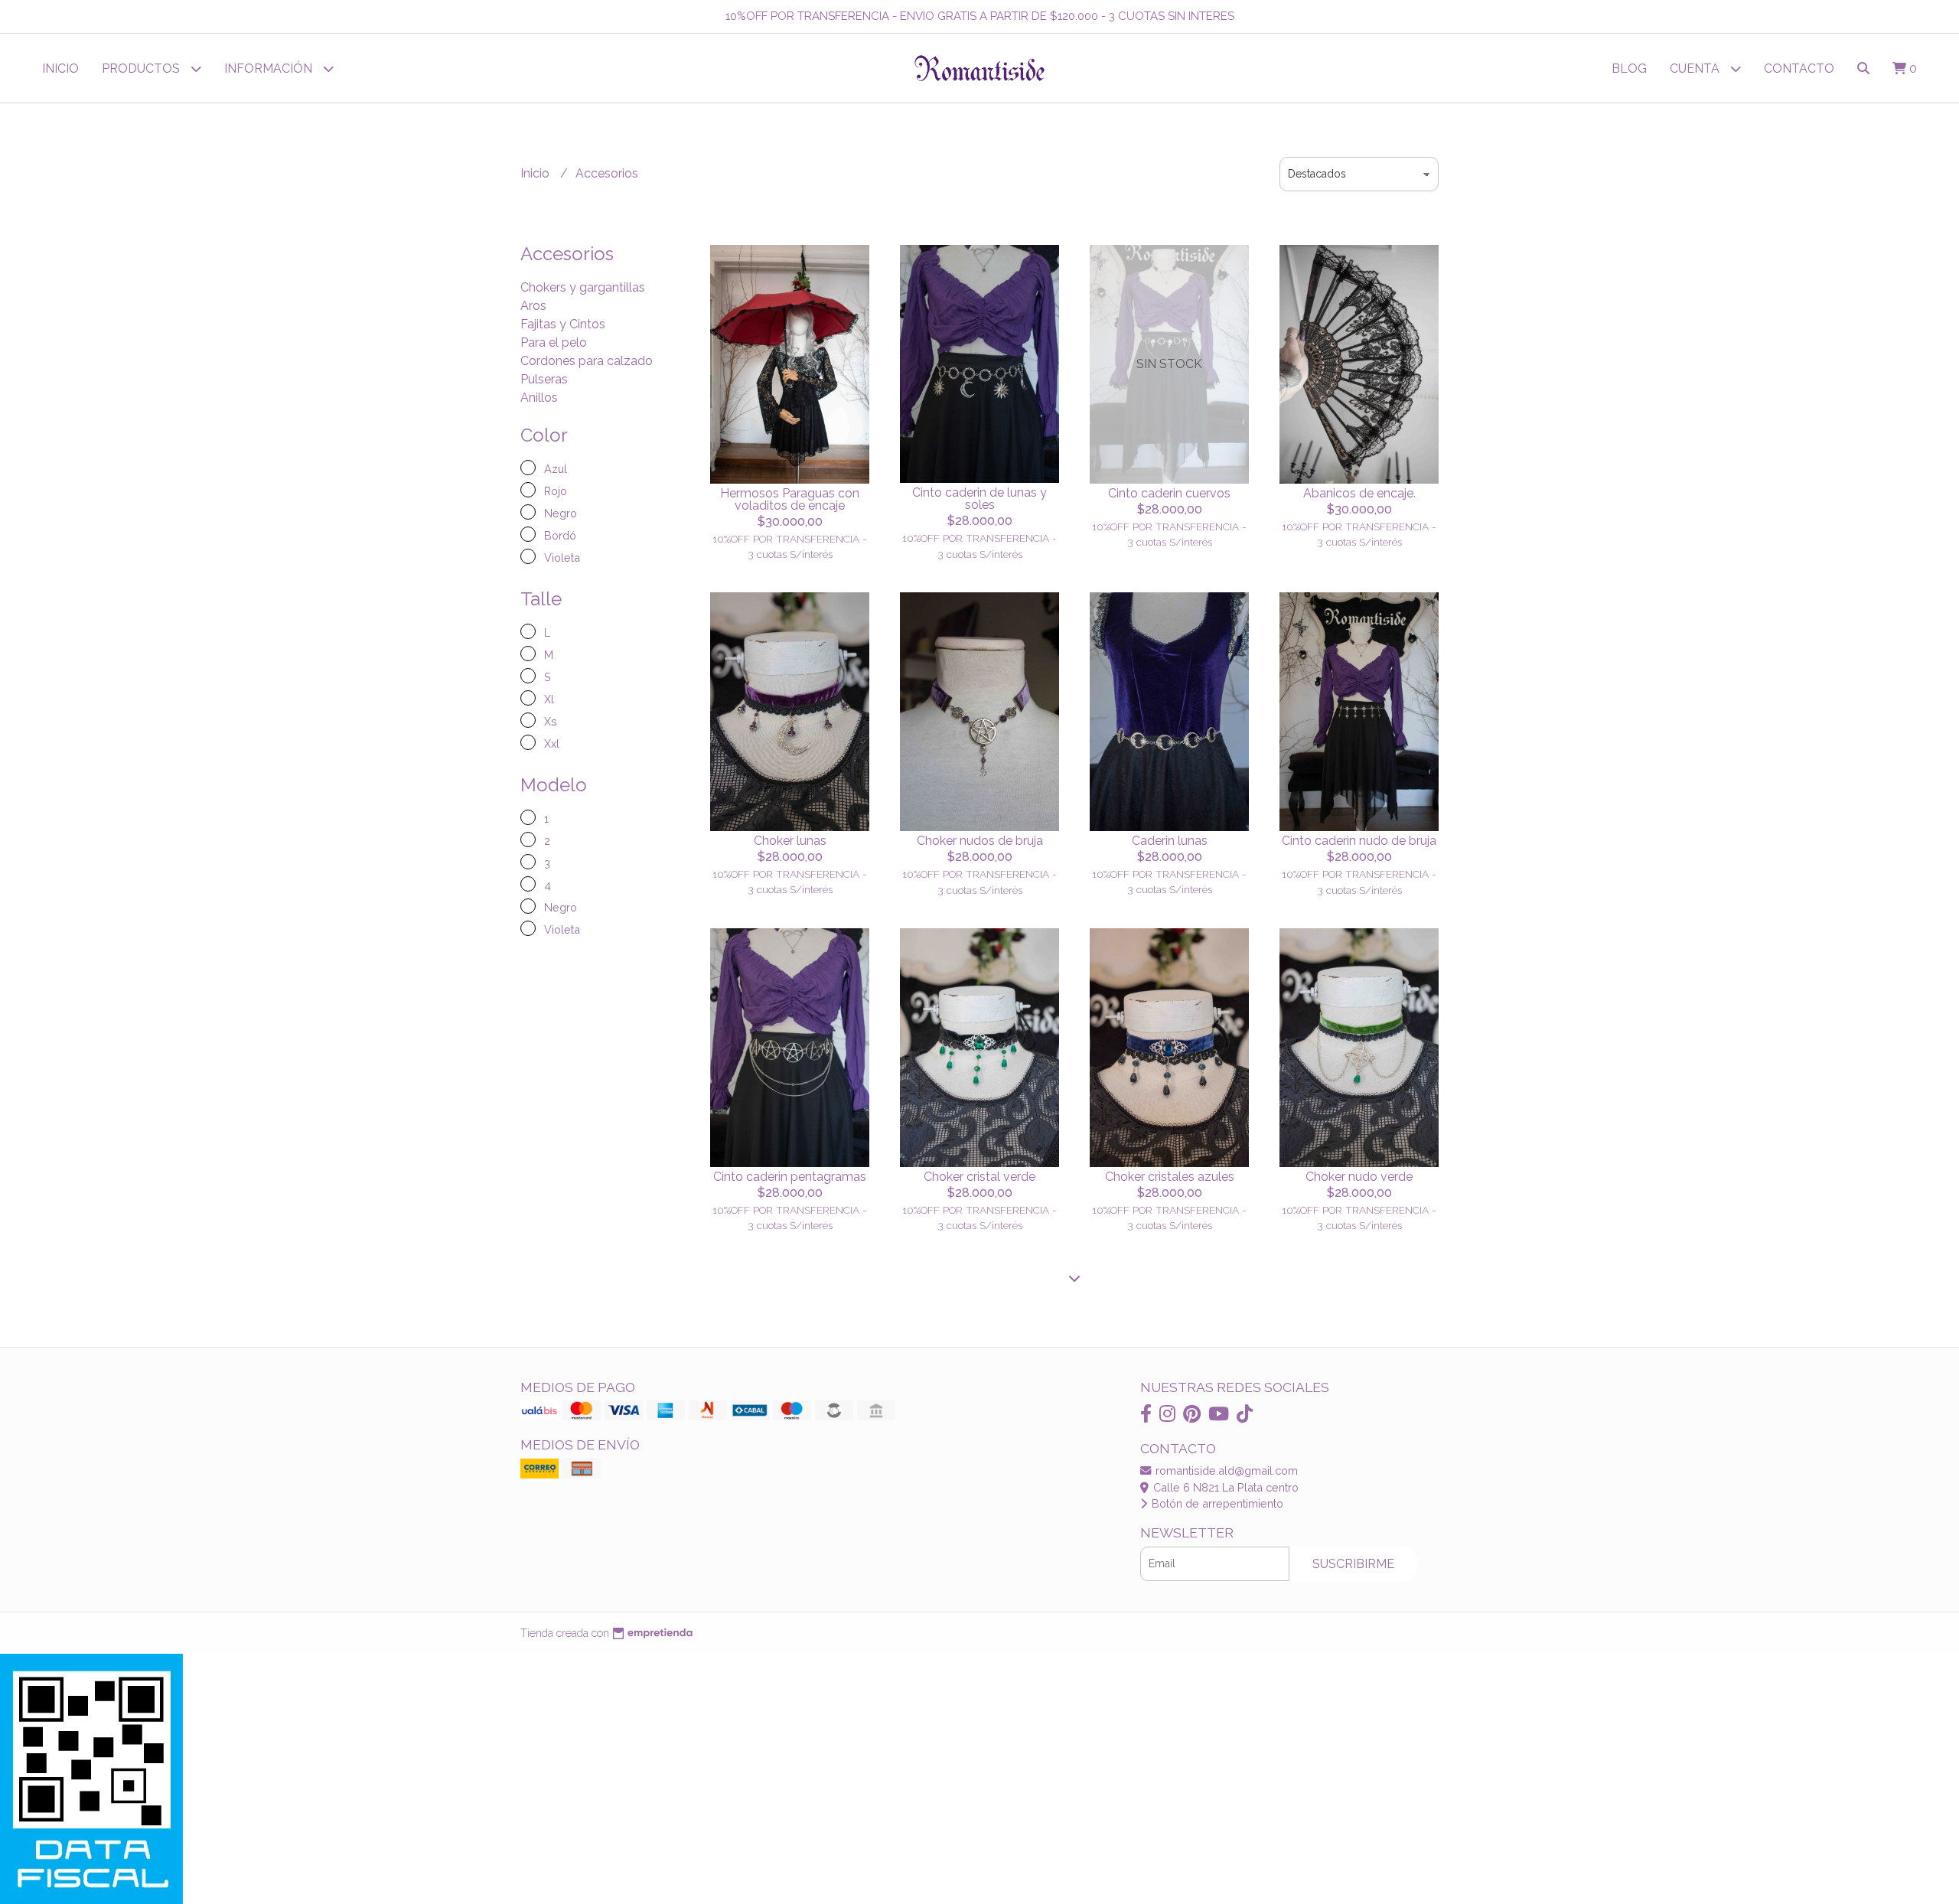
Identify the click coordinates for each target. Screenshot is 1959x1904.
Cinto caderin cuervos (1169, 493)
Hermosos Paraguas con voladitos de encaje (790, 499)
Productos (142, 68)
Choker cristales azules (1170, 1177)
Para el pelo (554, 342)
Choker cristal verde (979, 1177)
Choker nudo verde (1359, 1177)
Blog (1629, 68)
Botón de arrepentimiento (1216, 1503)
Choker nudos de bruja (980, 841)
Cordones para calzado (587, 361)
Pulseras (544, 379)
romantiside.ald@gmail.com (1225, 1470)
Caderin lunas (1170, 841)
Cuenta (1696, 68)
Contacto (1799, 68)
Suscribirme (1353, 1564)
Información (270, 68)
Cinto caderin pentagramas (790, 1177)
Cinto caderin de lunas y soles (979, 499)
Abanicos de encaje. (1359, 493)
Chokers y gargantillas (583, 287)
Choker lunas (790, 841)
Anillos (539, 398)
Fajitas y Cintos (563, 324)
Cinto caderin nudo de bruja (1359, 841)
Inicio (60, 68)
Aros (533, 306)
